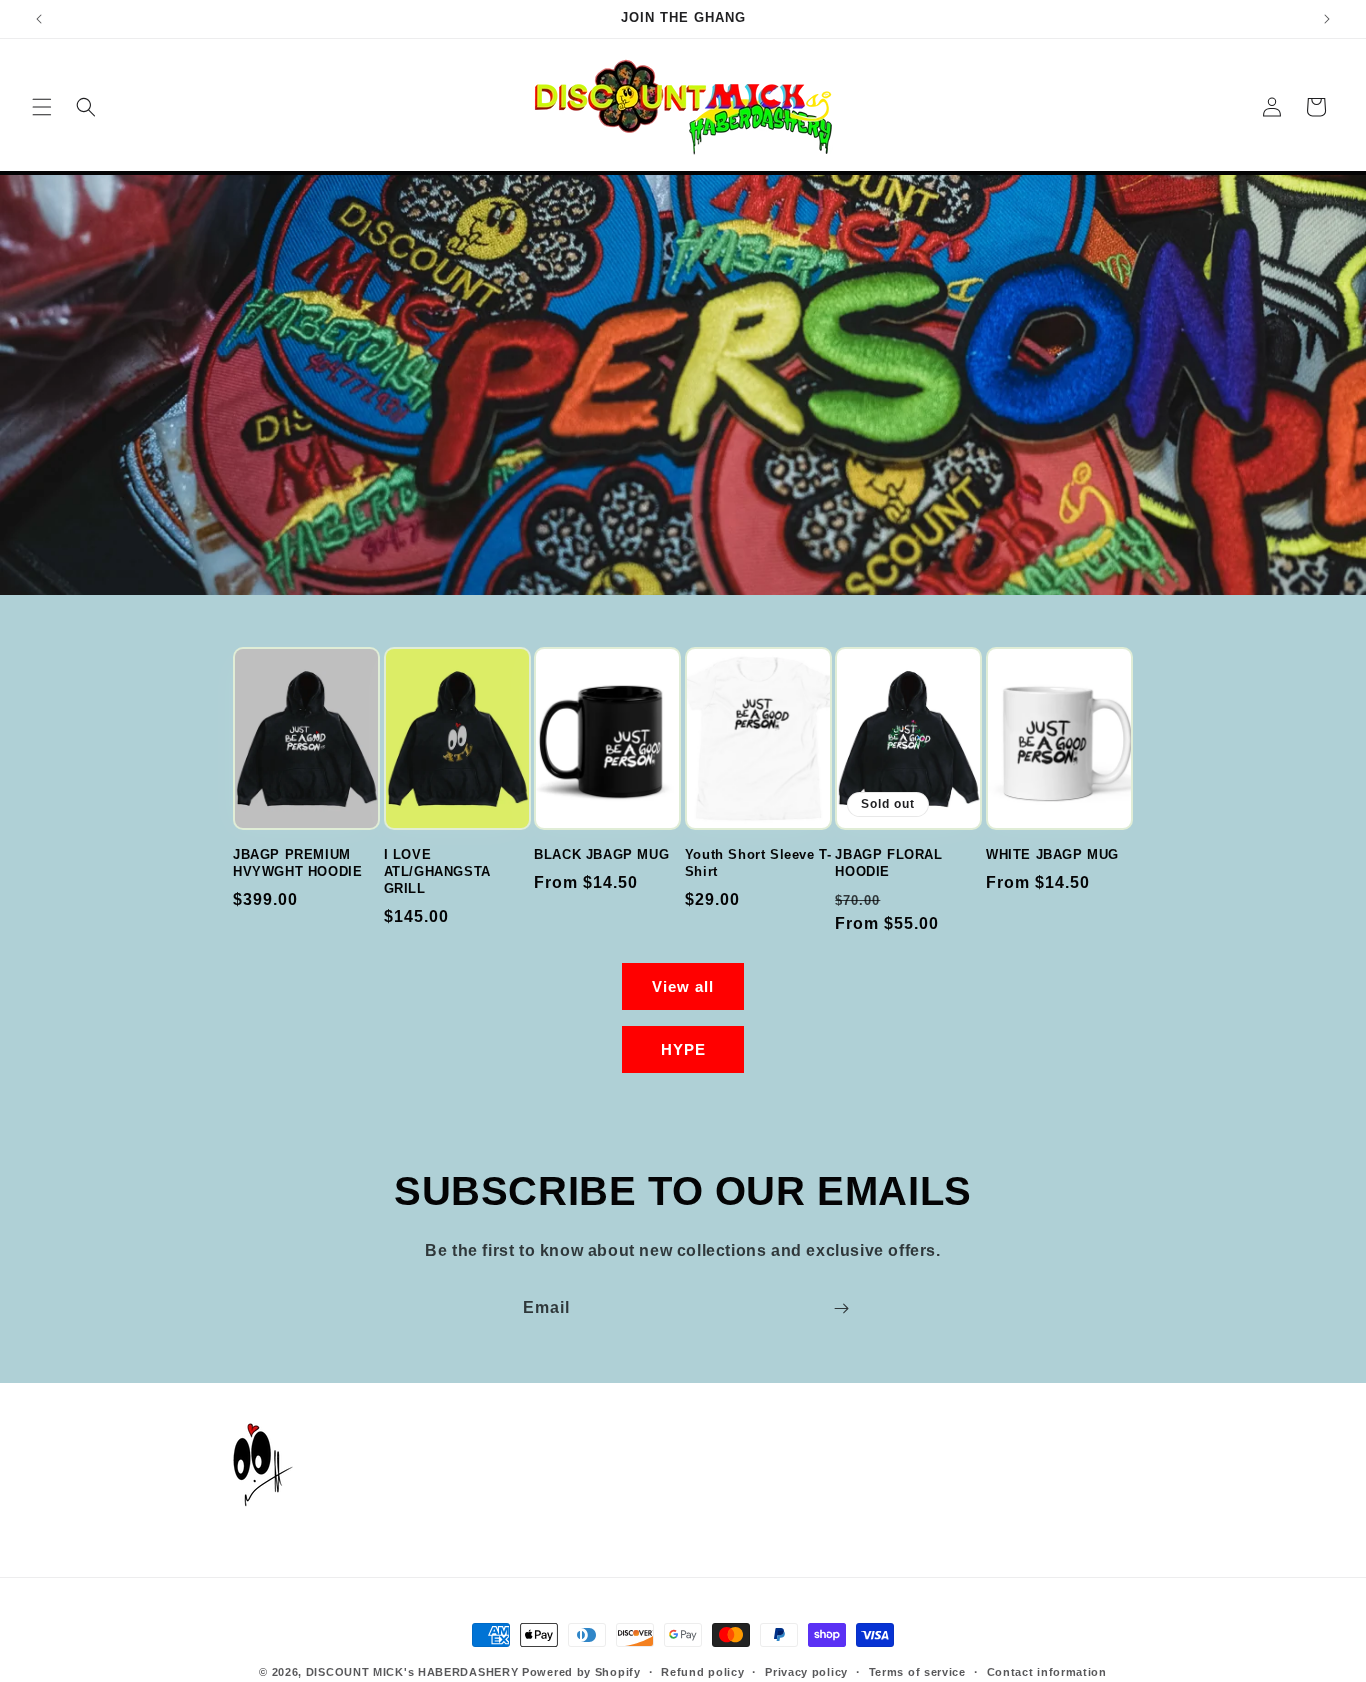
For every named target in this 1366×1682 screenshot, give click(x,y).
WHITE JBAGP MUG (1052, 854)
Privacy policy (806, 1672)
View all (683, 986)
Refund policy (702, 1672)
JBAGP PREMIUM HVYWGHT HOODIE (297, 863)
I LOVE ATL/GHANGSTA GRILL (437, 871)
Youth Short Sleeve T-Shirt (758, 863)
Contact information (1047, 1672)
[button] (42, 107)
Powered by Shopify (581, 1672)
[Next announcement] (1327, 19)
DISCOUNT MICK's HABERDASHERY (412, 1672)
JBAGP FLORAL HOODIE (888, 863)
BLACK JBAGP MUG (601, 854)
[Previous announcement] (39, 19)
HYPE (683, 1049)
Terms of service (917, 1672)
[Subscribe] (841, 1308)
